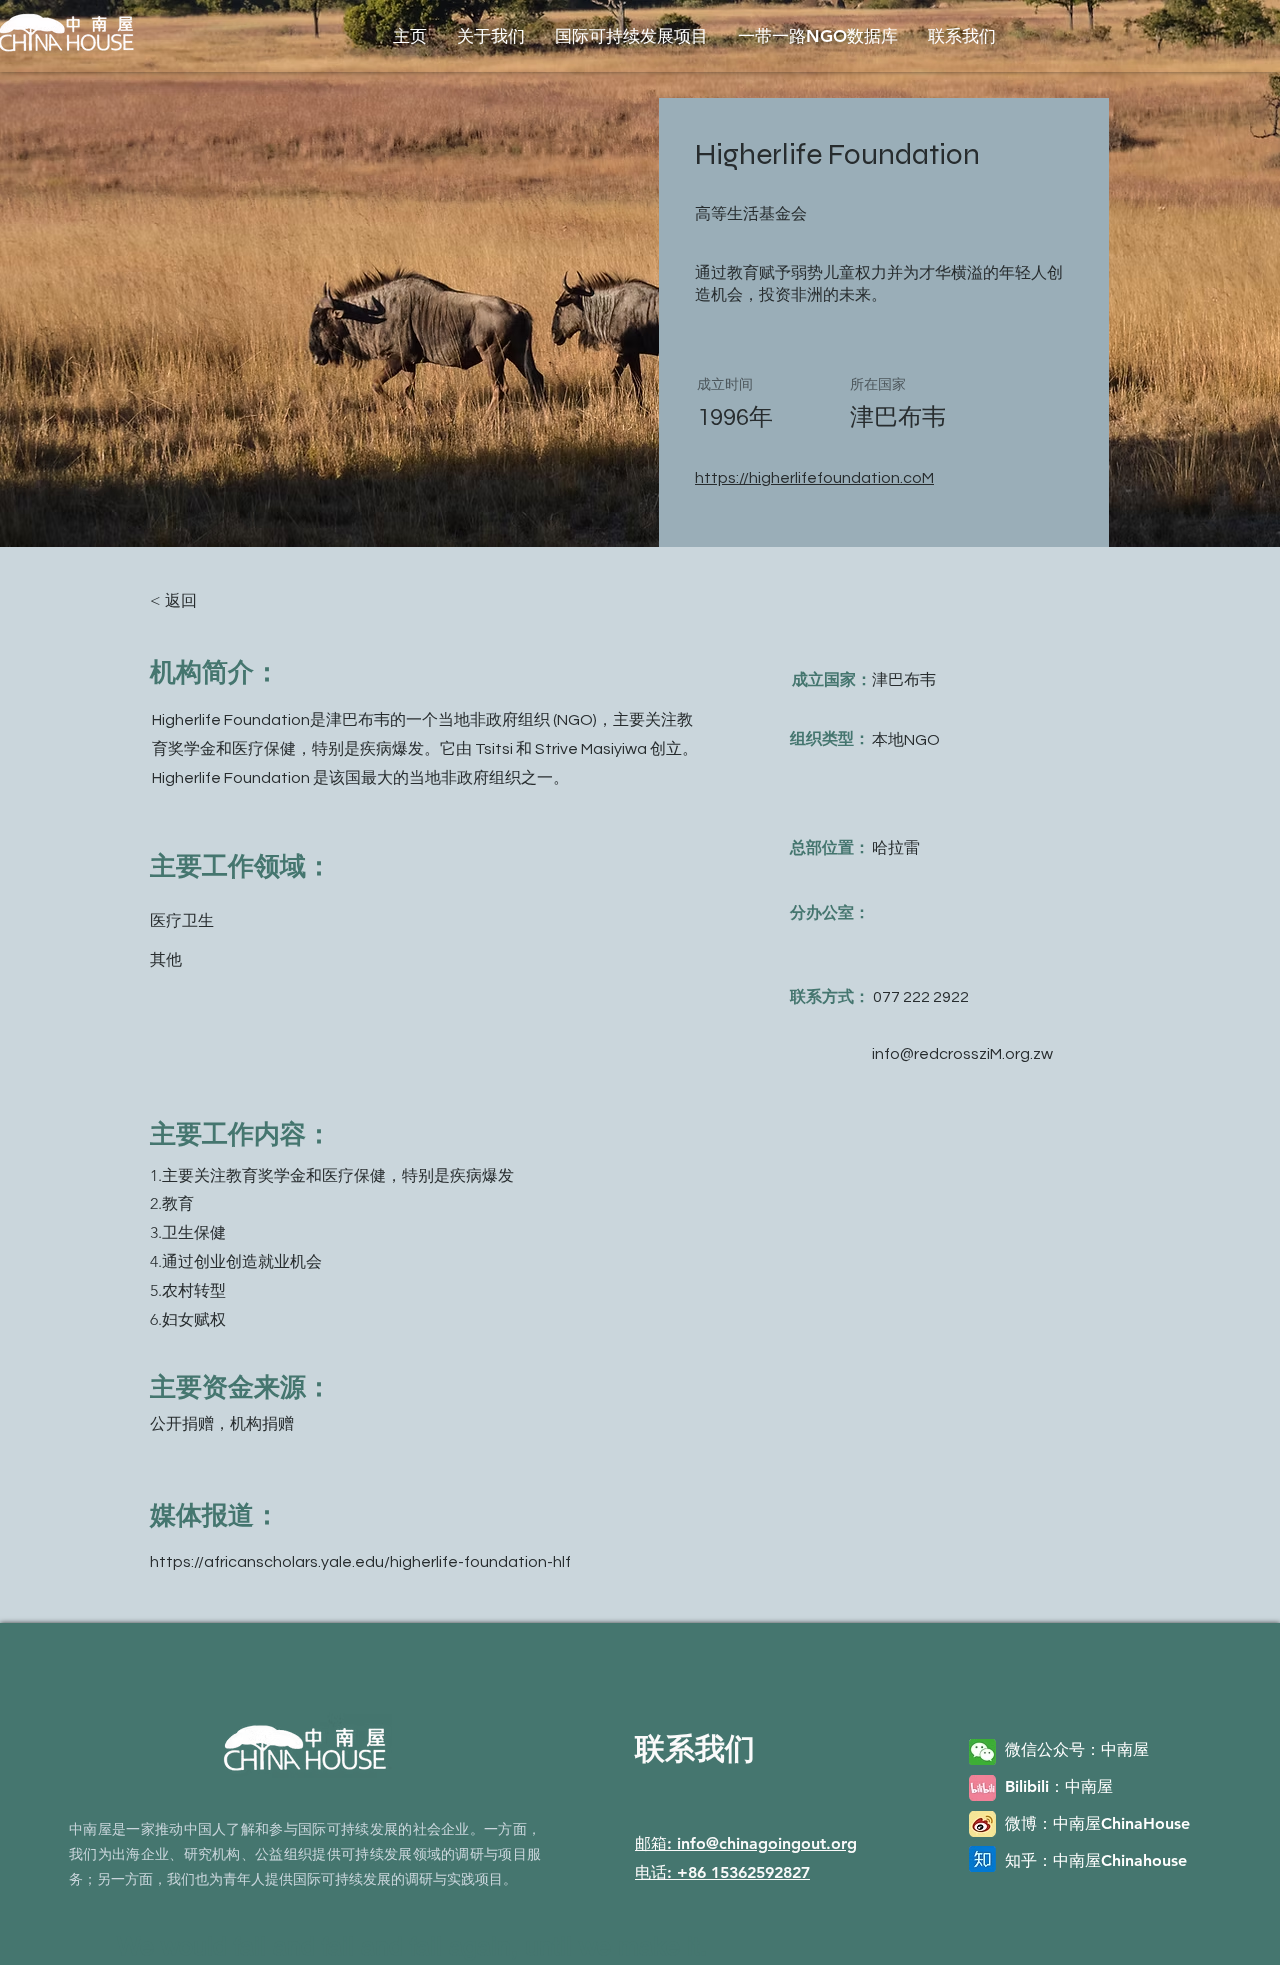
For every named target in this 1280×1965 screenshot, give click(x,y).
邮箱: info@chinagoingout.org (746, 1843)
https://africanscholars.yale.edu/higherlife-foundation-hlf (360, 1562)
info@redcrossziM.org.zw (962, 1054)
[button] (491, 36)
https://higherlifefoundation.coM (814, 478)
